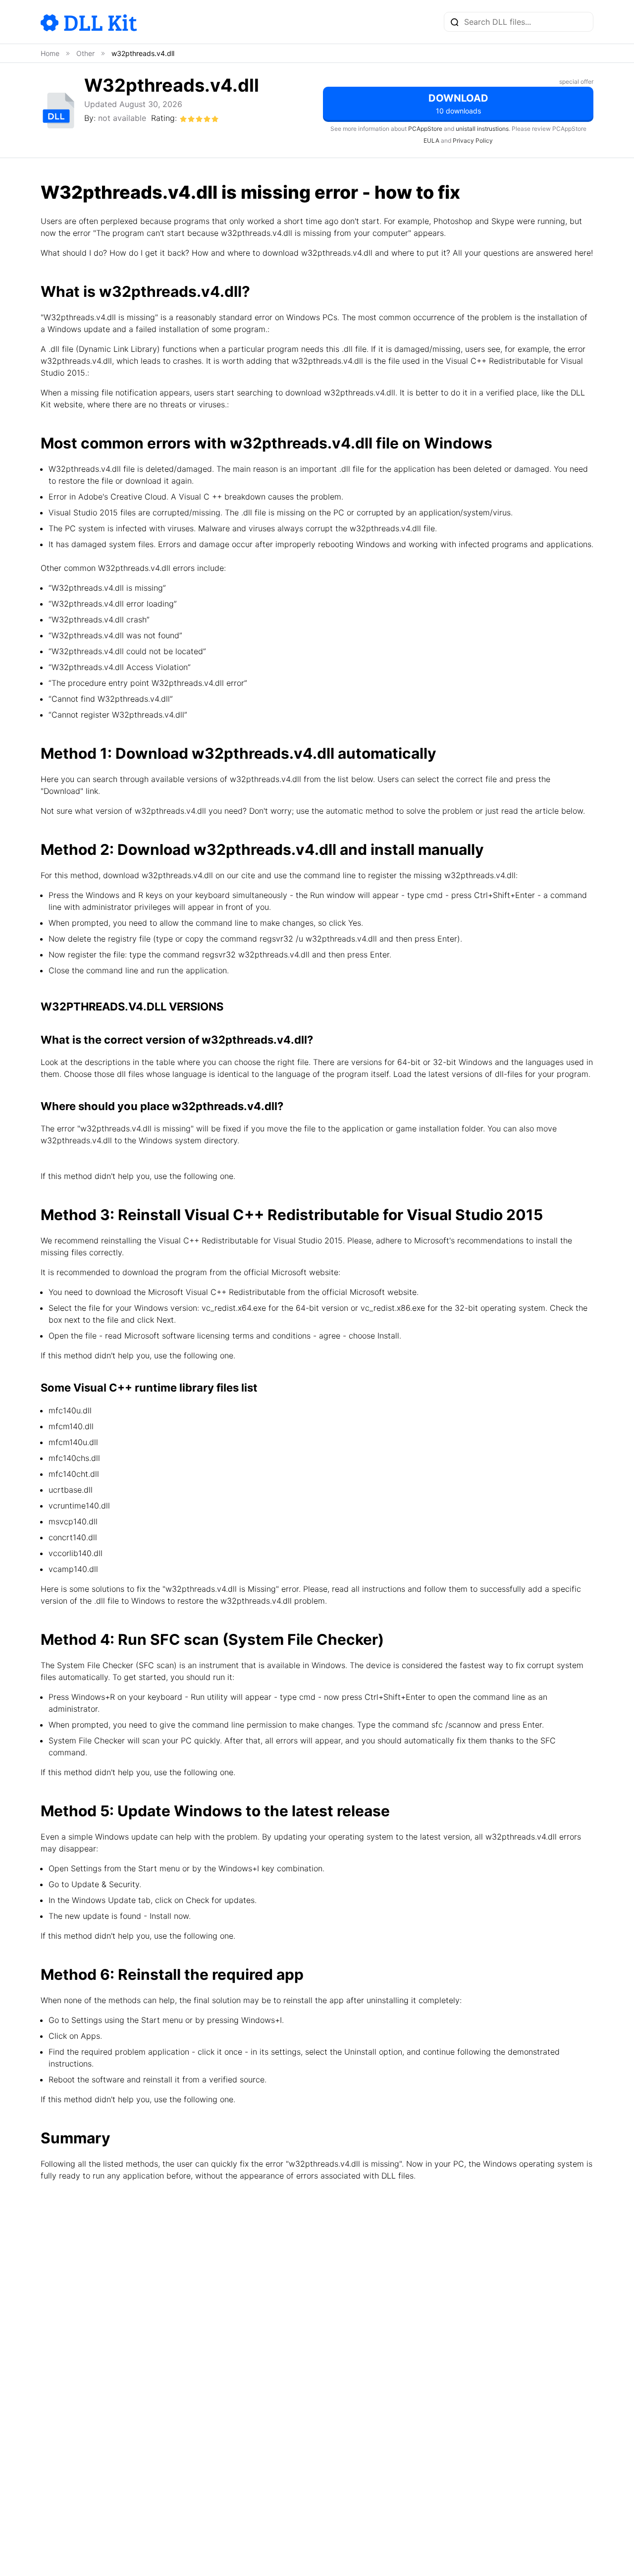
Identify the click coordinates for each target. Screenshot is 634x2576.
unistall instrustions (482, 129)
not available (122, 118)
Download (458, 104)
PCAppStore (425, 129)
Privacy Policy (473, 140)
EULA (431, 140)
